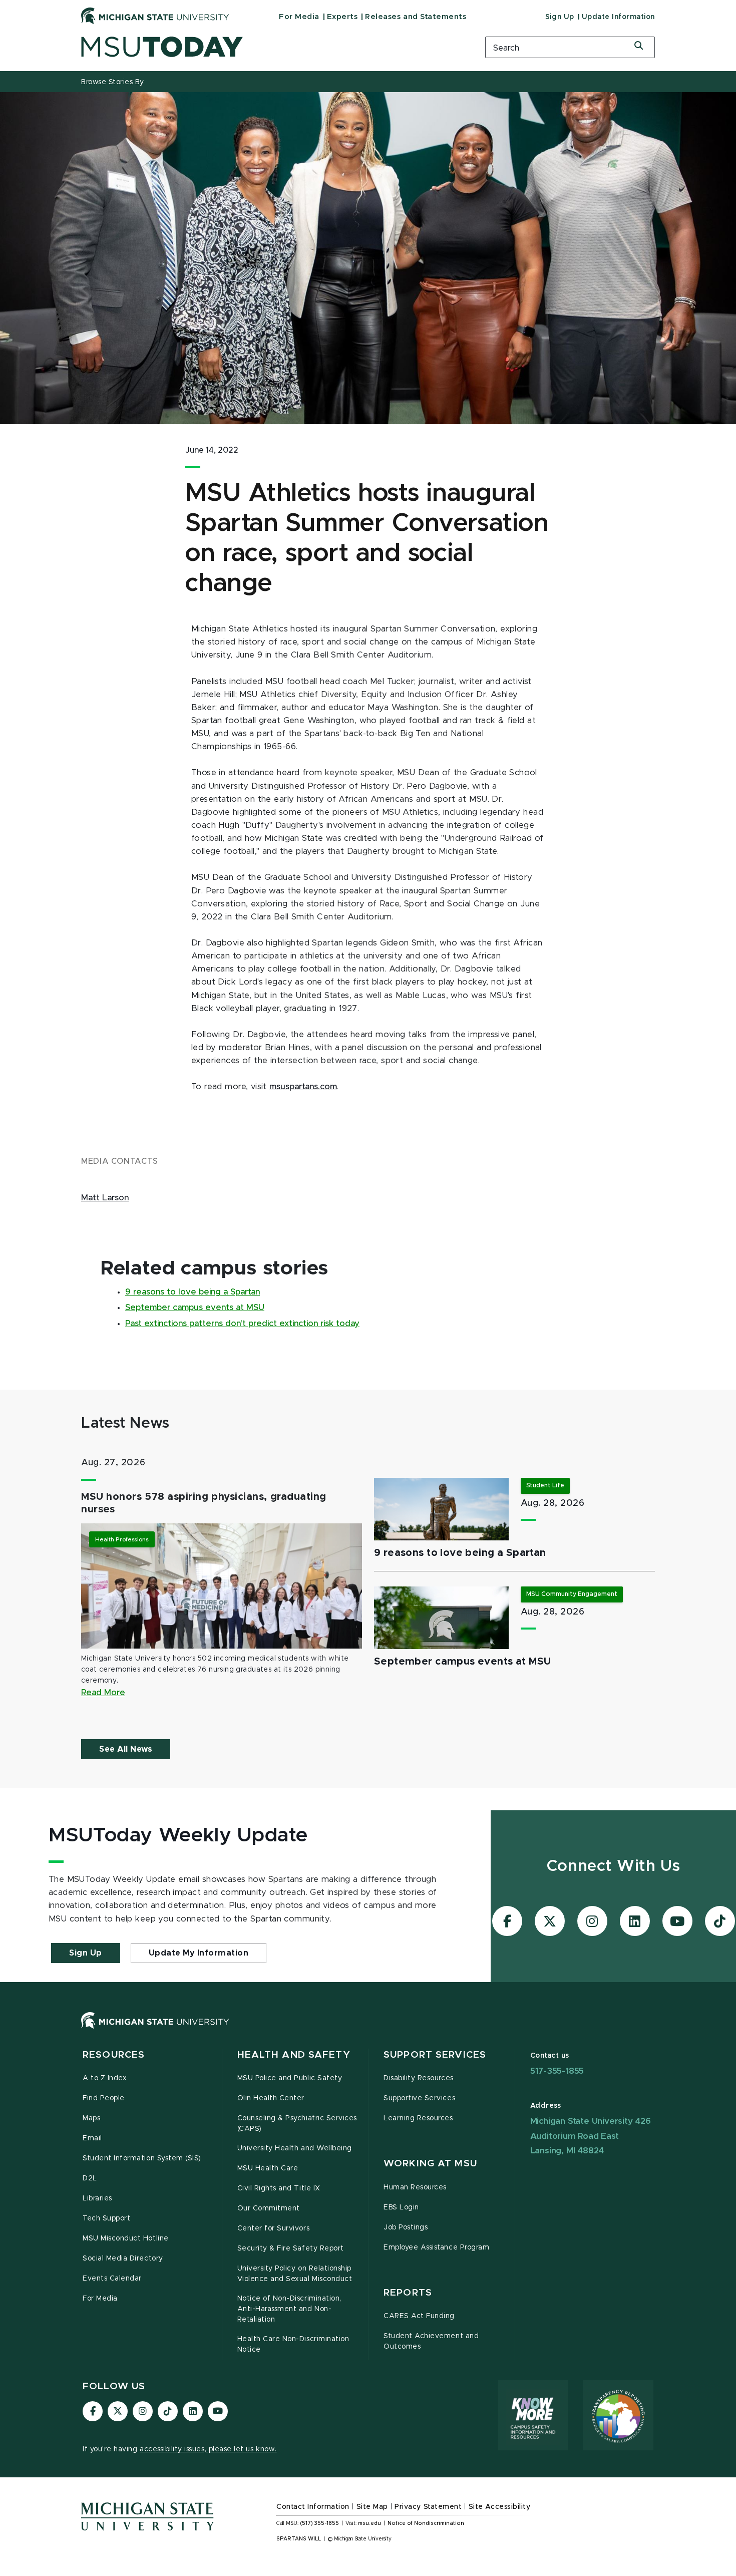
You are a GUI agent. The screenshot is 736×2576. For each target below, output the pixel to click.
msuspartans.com (303, 1087)
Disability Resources (419, 2078)
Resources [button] (114, 2055)
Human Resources (415, 2187)
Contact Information (313, 2507)
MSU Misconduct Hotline (126, 2238)
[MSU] (368, 2030)
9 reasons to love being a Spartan (193, 1292)
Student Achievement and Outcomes (431, 2341)
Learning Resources (418, 2118)
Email (92, 2138)
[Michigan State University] (155, 16)
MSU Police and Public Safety (290, 2078)
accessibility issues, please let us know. (208, 2449)
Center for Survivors (274, 2228)
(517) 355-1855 (320, 2523)
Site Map (372, 2507)
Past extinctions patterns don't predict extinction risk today (242, 1324)
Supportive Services (419, 2098)
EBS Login (401, 2207)
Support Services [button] (435, 2055)
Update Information (618, 17)
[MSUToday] (270, 47)
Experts (342, 17)
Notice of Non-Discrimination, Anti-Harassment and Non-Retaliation (289, 2309)
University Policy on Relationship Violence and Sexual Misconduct (295, 2274)
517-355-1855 (557, 2071)
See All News (126, 1749)
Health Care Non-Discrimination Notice (293, 2344)
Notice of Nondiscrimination (426, 2523)
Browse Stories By (113, 82)
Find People (104, 2098)
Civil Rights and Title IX (279, 2188)
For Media (299, 17)
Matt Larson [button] (105, 1198)
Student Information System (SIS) (142, 2158)
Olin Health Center (271, 2098)
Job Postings (406, 2227)
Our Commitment (269, 2208)
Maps (91, 2118)
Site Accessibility (500, 2507)
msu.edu (370, 2523)
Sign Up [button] (86, 1953)
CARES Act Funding (419, 2316)
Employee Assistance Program (436, 2247)
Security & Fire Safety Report (291, 2248)
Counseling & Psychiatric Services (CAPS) (297, 2124)
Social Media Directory (123, 2259)
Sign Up (560, 17)
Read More (103, 1693)
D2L (90, 2178)
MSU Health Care (268, 2168)
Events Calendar (112, 2279)
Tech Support (106, 2218)
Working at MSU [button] (430, 2164)
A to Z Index (105, 2078)
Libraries (97, 2198)
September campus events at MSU (195, 1308)
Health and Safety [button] (294, 2055)
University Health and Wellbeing (295, 2148)
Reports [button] (408, 2293)
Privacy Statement (428, 2507)
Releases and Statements (416, 17)
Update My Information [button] (199, 1953)
